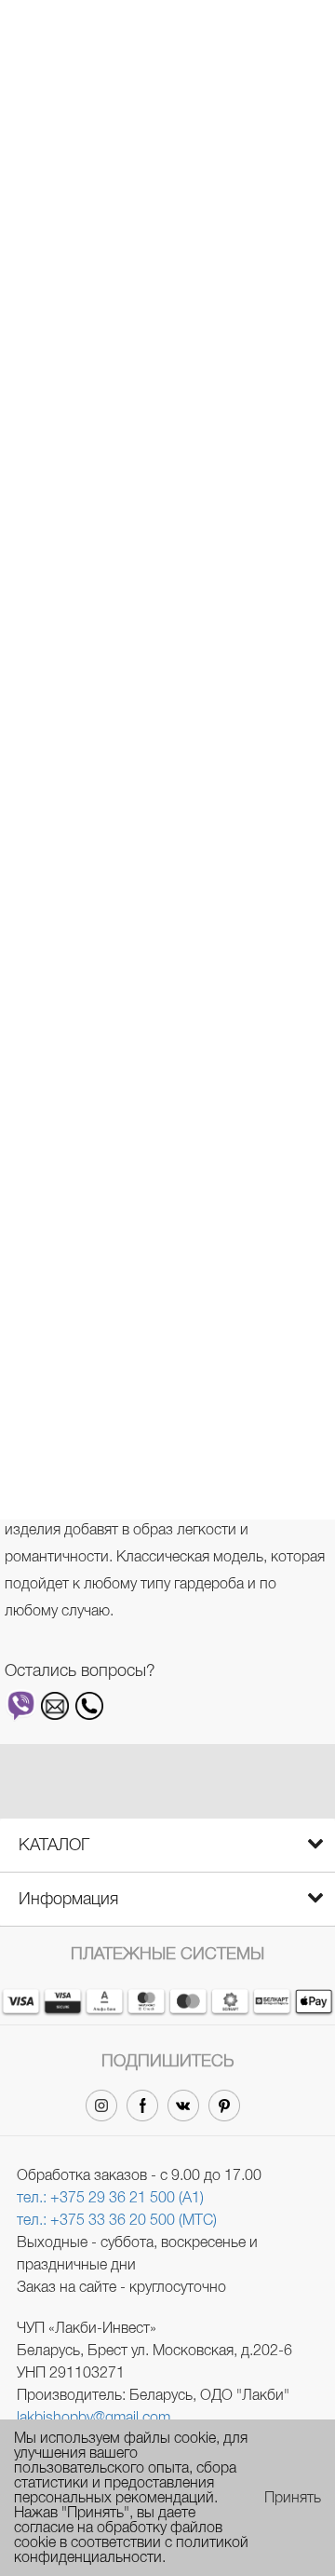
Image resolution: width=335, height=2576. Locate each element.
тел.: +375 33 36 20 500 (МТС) (117, 2220)
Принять (293, 2498)
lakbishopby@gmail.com (94, 2417)
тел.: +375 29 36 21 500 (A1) (110, 2197)
